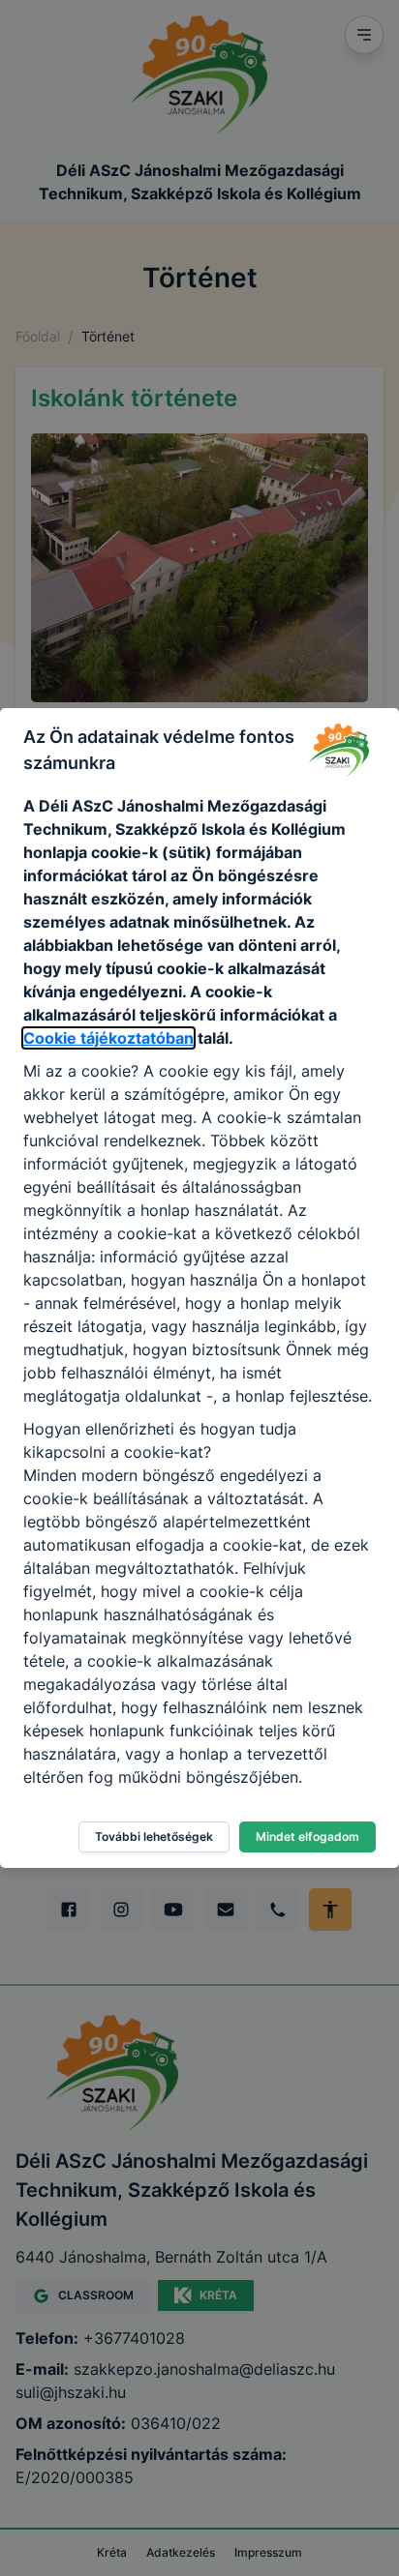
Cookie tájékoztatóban (108, 1038)
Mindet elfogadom (307, 1836)
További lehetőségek (154, 1836)
